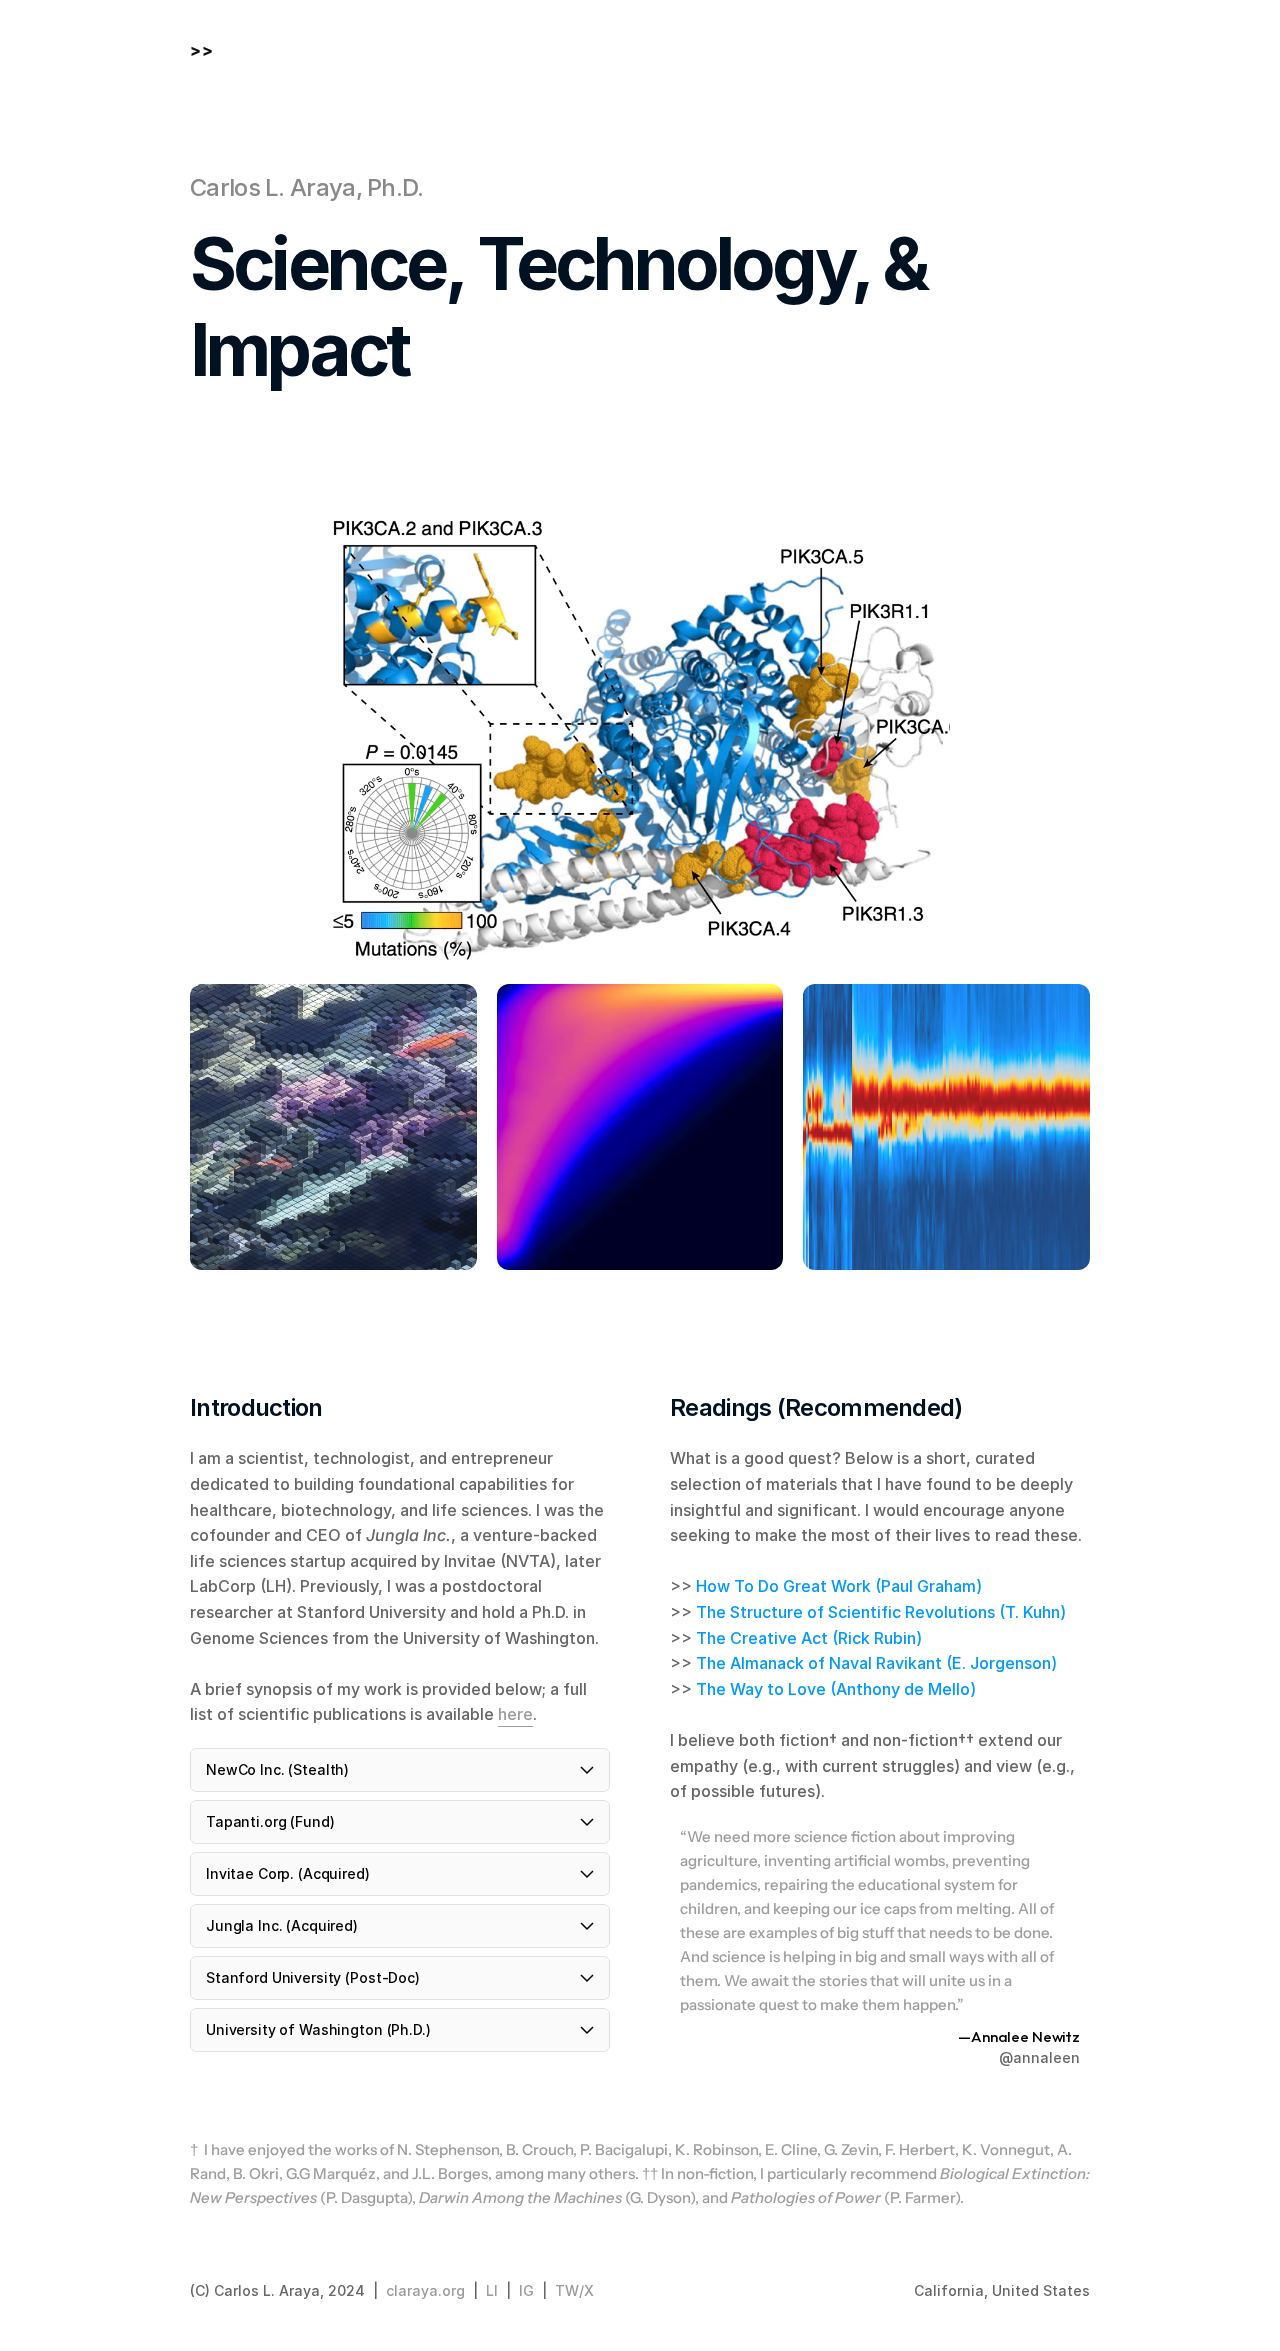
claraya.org (425, 2290)
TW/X (574, 2290)
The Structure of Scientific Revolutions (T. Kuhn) (881, 1612)
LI (492, 2290)
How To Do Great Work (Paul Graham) (839, 1586)
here (515, 1714)
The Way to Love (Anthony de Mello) (836, 1689)
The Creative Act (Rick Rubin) (809, 1638)
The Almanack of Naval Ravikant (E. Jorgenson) (876, 1663)
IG (526, 2290)
